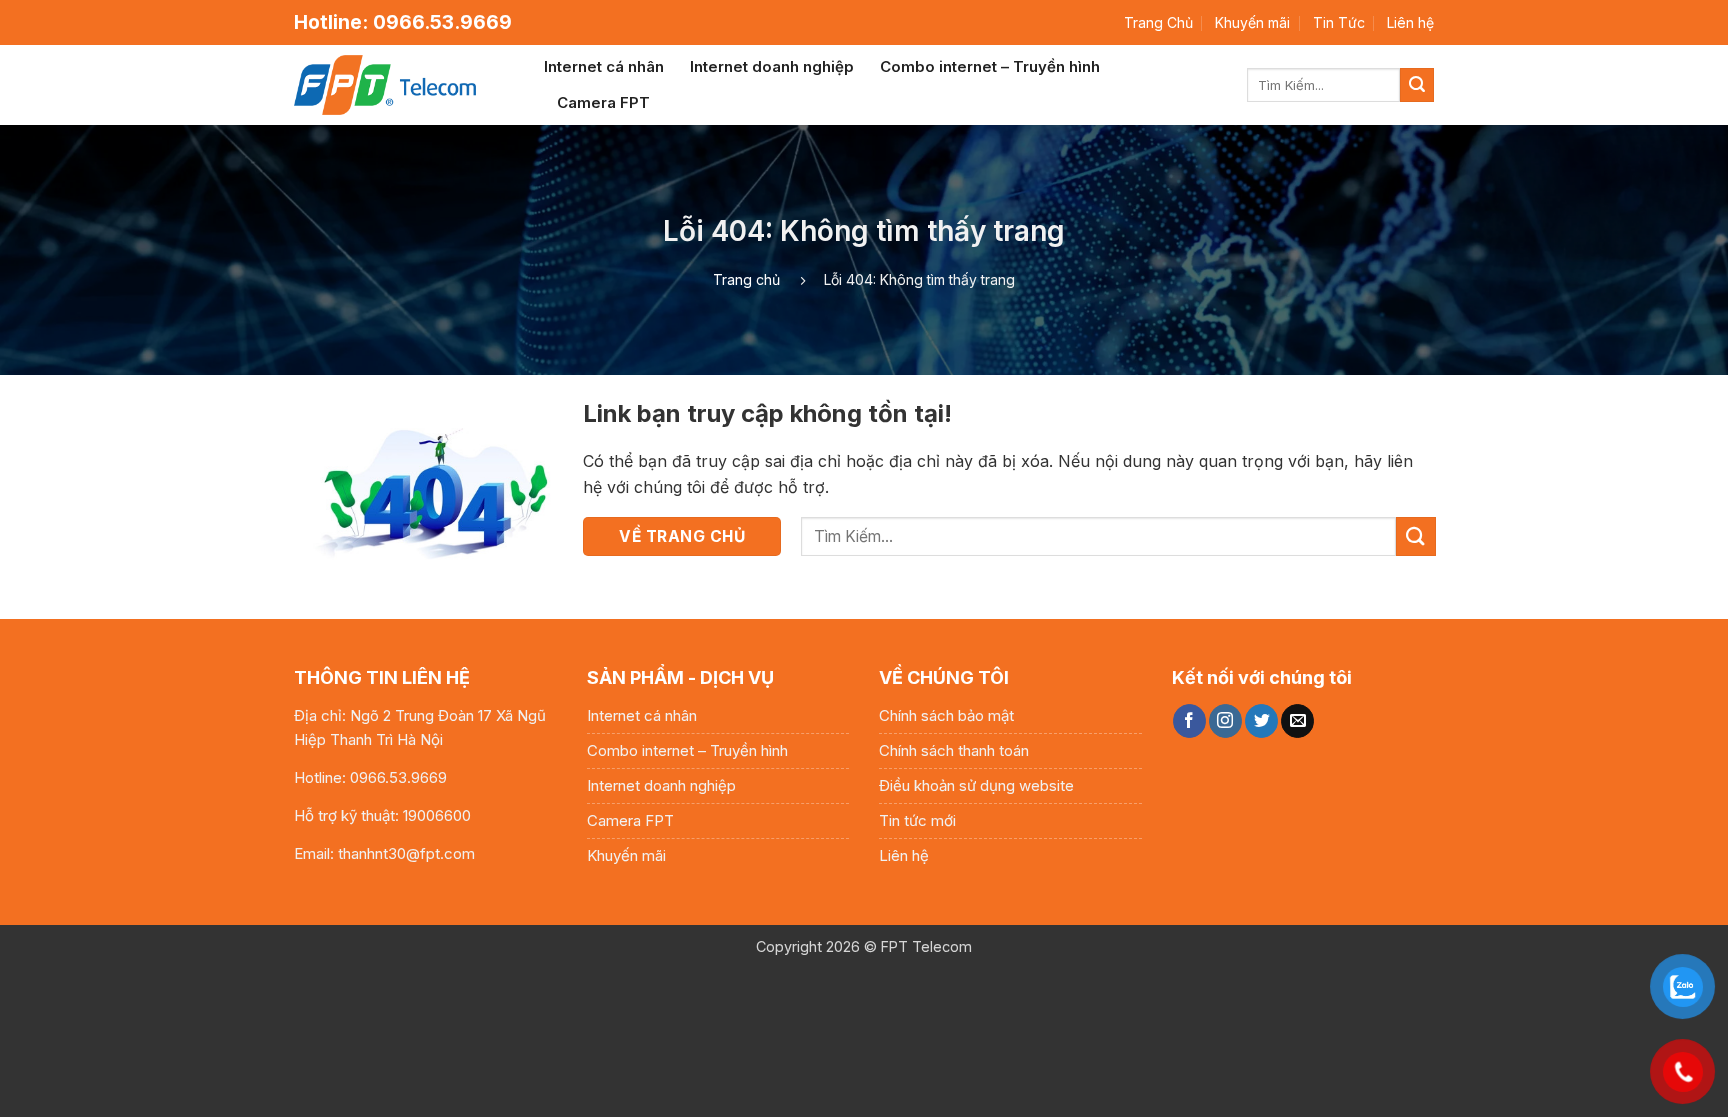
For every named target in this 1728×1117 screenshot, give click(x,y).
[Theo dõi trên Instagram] (1225, 721)
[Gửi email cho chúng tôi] (1297, 721)
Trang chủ (746, 279)
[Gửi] (1417, 85)
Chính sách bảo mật (946, 715)
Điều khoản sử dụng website (976, 785)
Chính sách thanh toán (954, 750)
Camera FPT (603, 102)
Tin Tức (1339, 22)
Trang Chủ (1158, 22)
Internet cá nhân (604, 66)
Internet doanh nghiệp (772, 66)
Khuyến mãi (1252, 22)
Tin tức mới (917, 820)
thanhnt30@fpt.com (406, 853)
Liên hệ (1410, 22)
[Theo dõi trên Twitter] (1261, 721)
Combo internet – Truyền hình (990, 66)
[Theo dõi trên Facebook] (1189, 721)
